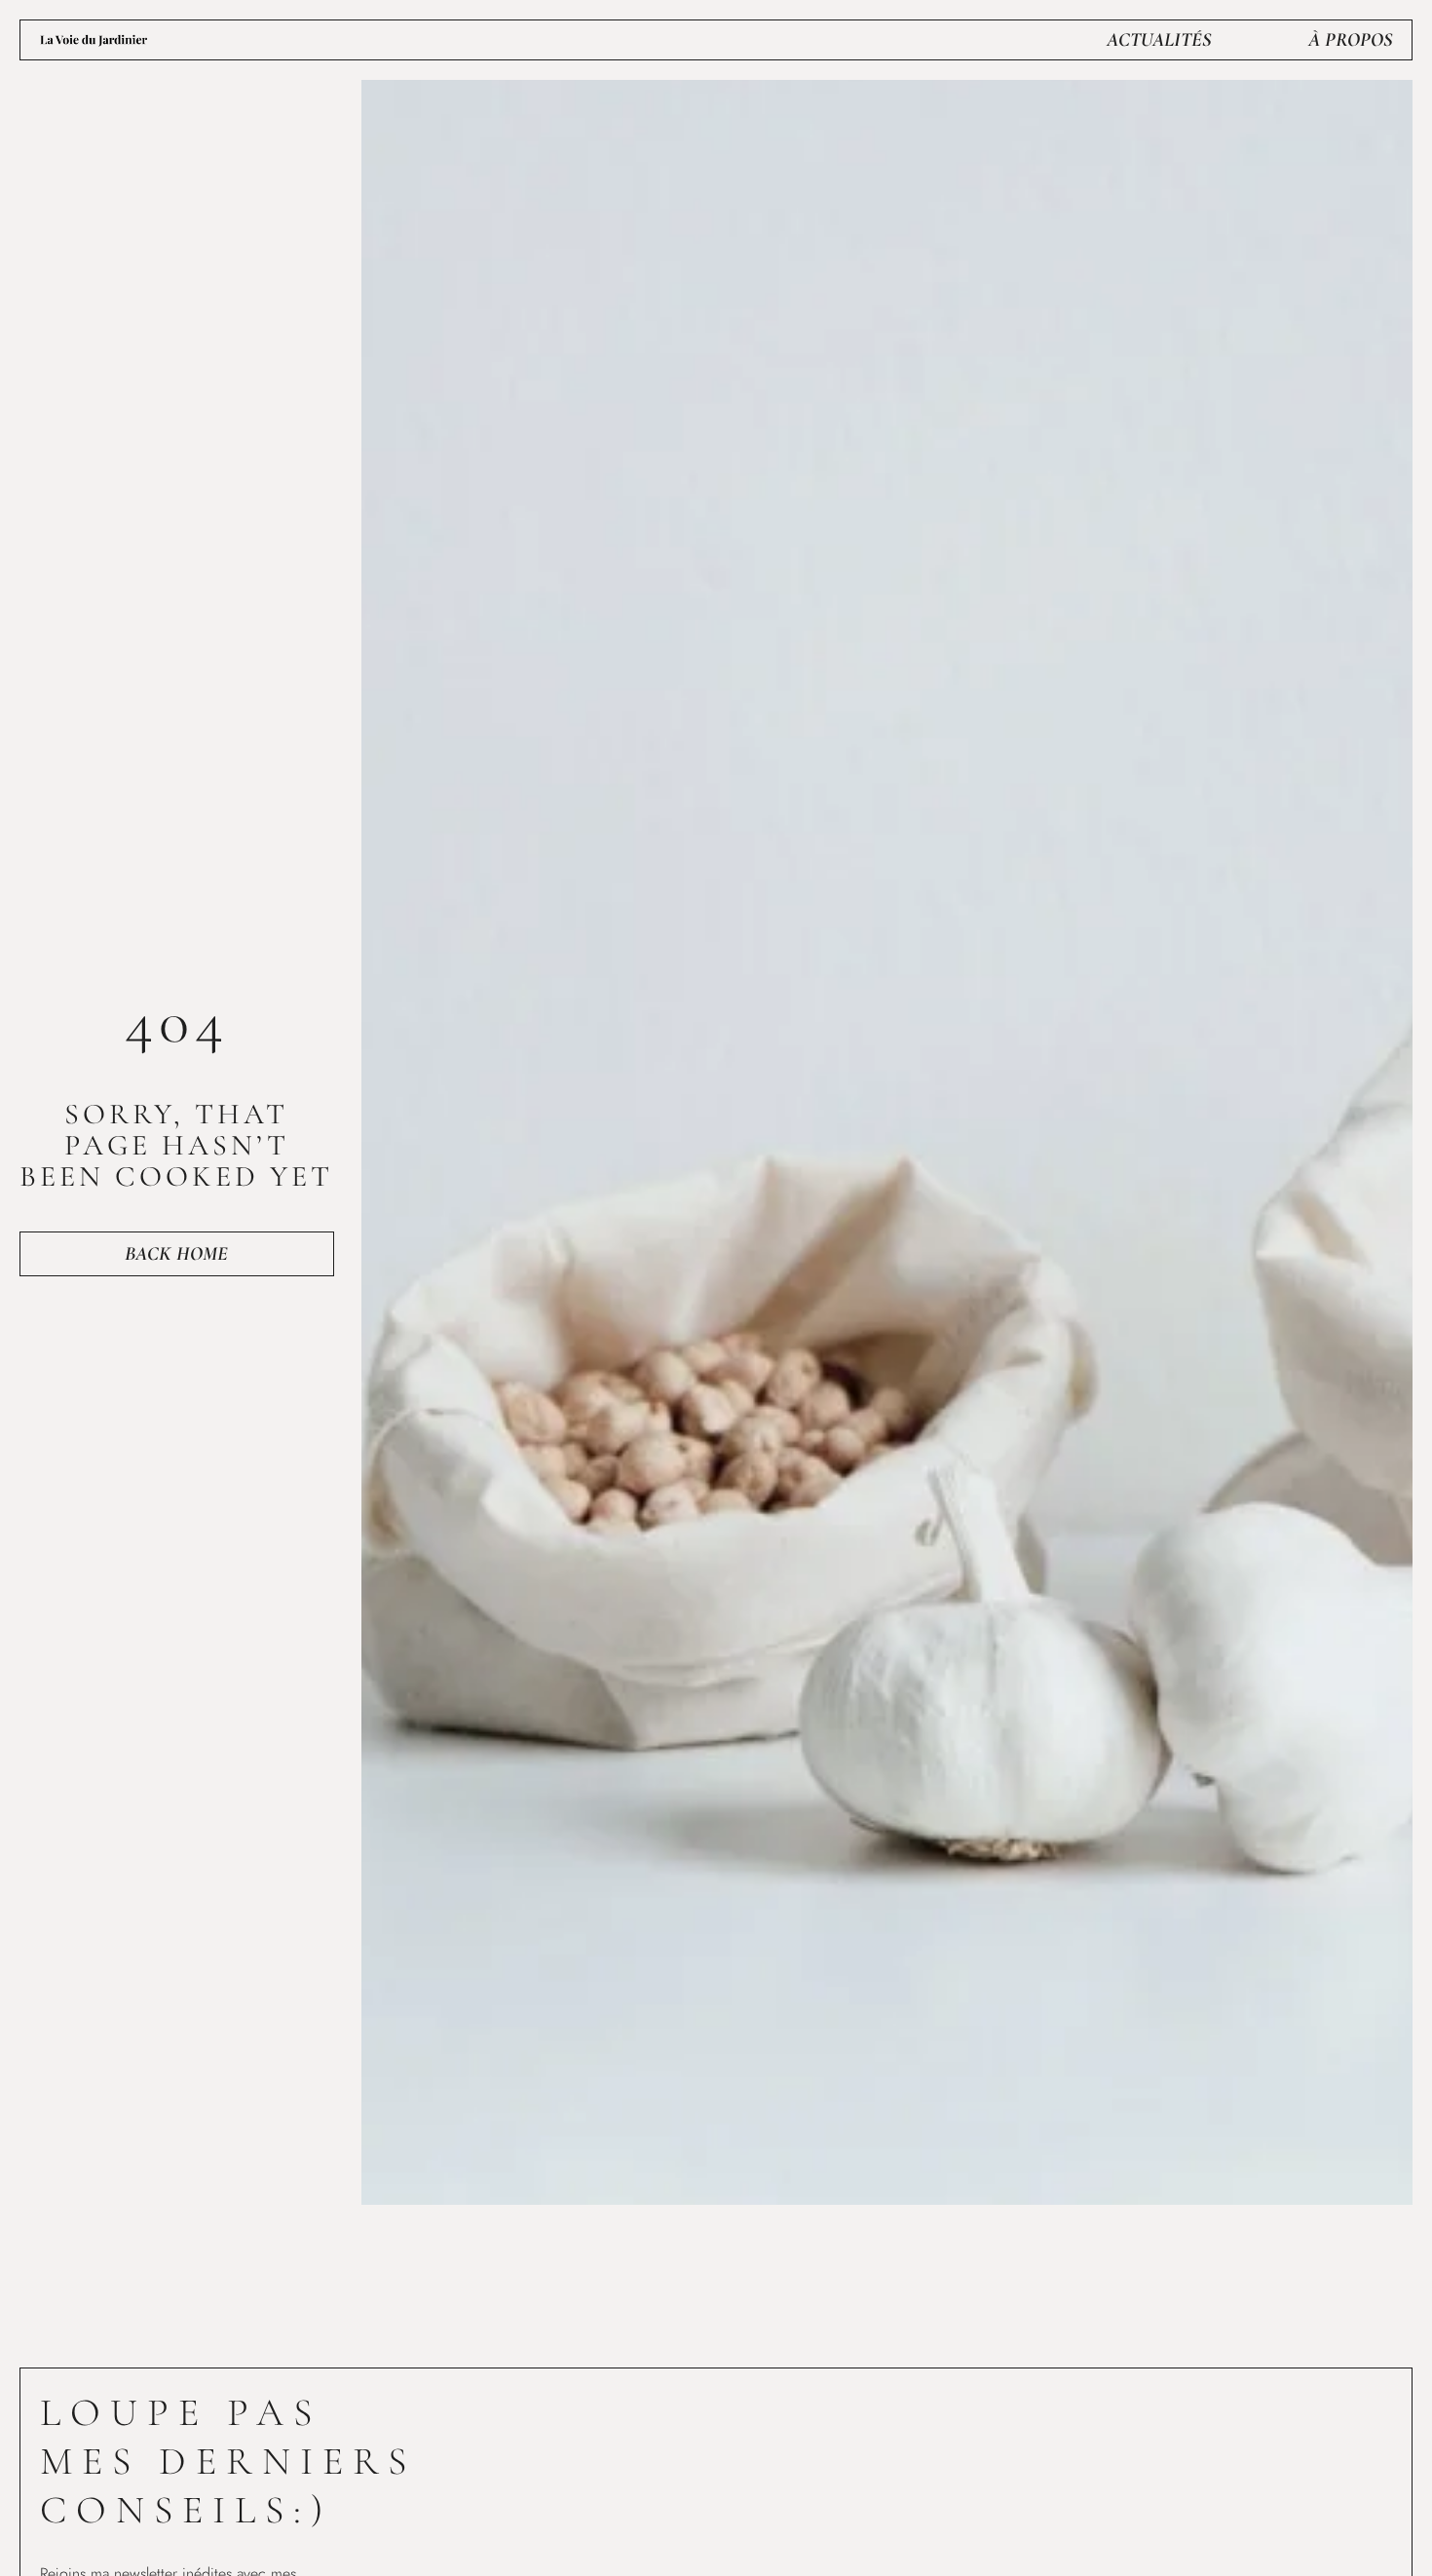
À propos (1350, 40)
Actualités (1159, 40)
